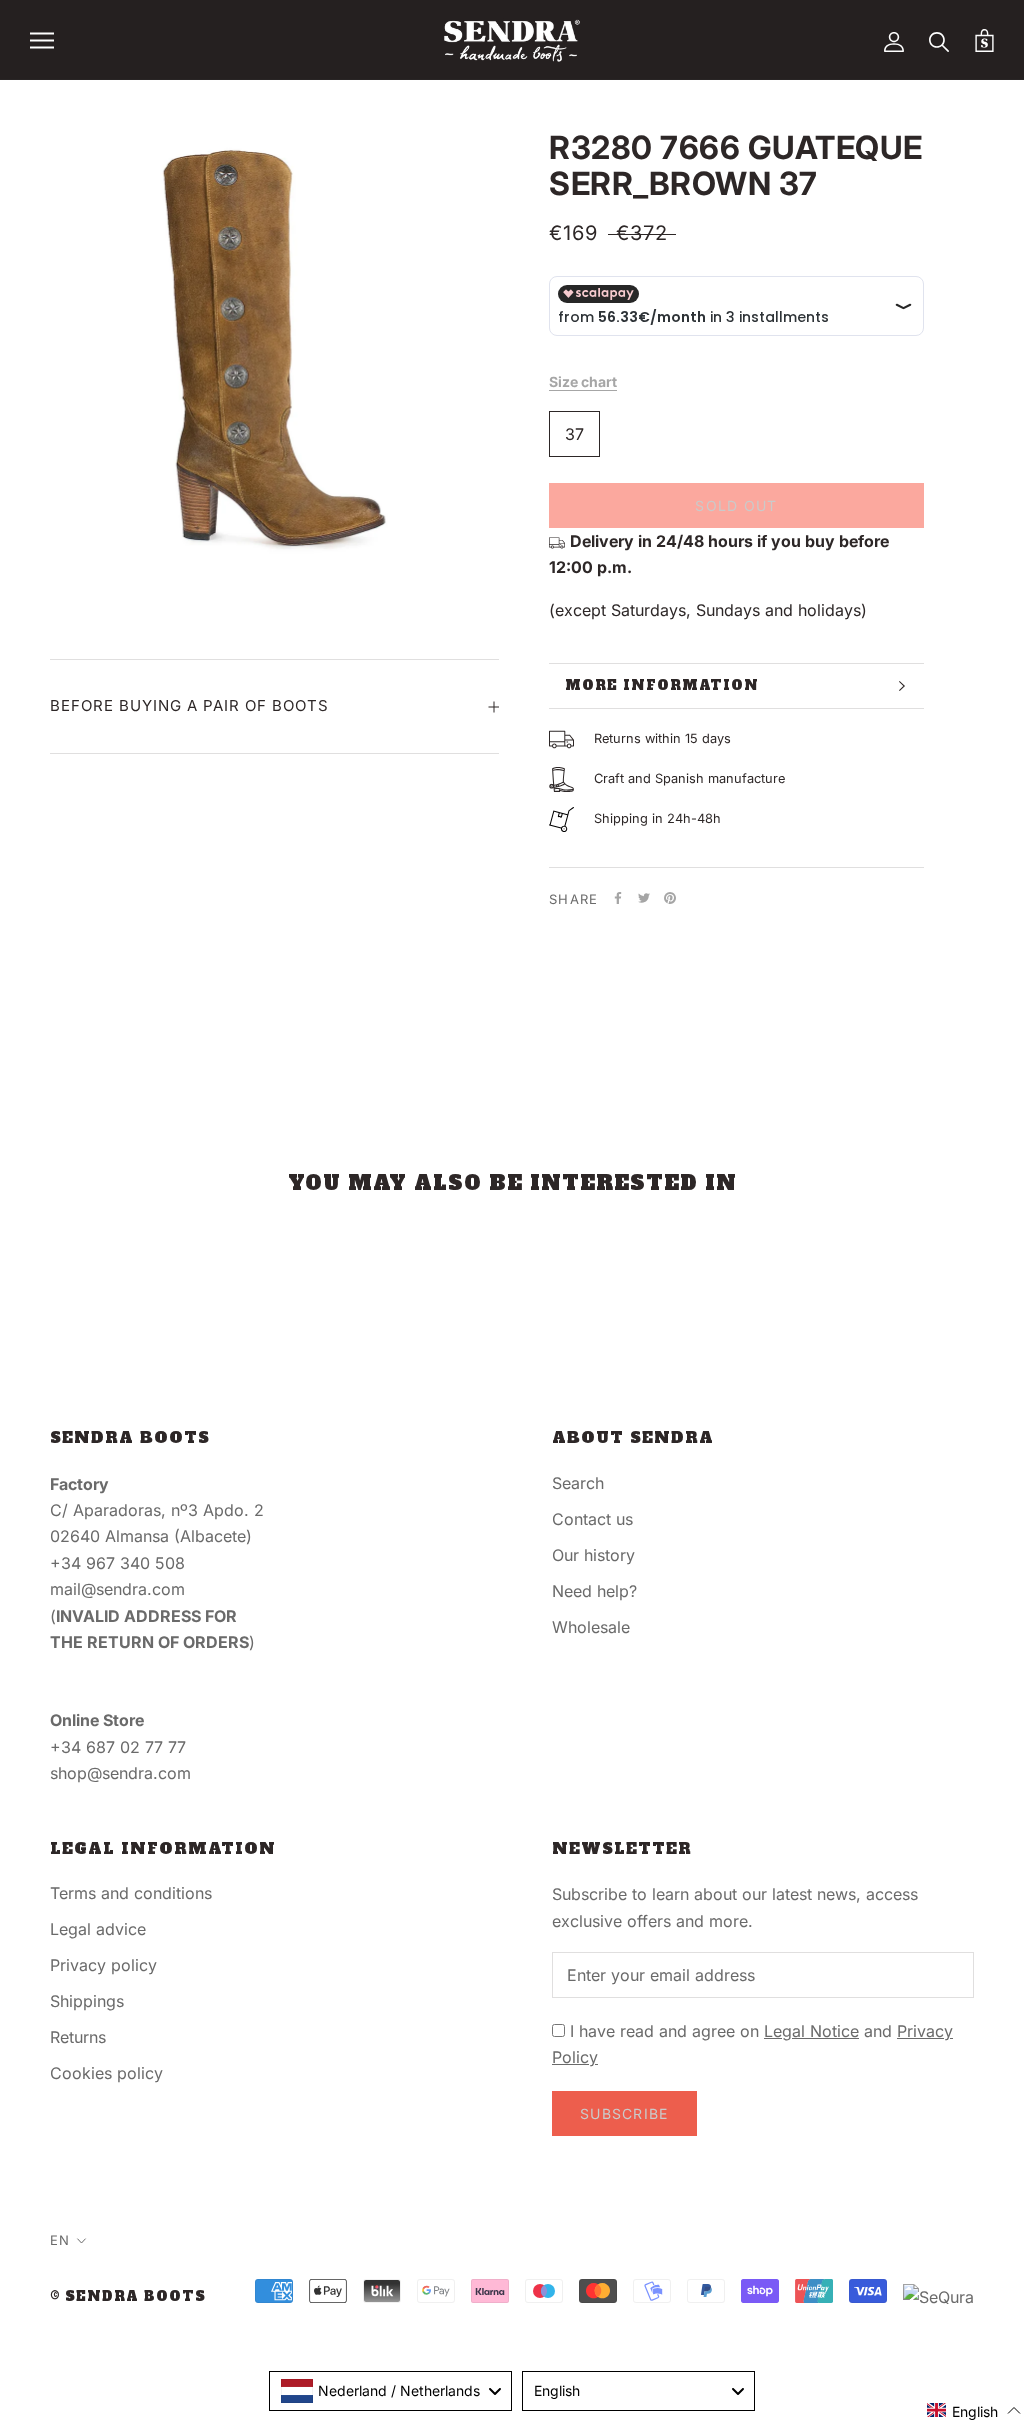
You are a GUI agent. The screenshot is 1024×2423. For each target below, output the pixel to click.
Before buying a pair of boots (189, 705)
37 (574, 434)
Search (578, 1483)
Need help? (594, 1591)
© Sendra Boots (128, 2296)
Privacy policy (103, 1965)
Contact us (592, 1519)
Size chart (583, 381)
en (60, 2240)
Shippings (87, 2001)
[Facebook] (618, 898)
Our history (593, 1555)
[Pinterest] (670, 898)
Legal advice (98, 1929)
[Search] (939, 40)
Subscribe (624, 2113)
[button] (974, 2410)
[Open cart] (984, 40)
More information (662, 685)
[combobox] (390, 2391)
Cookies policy (106, 2073)
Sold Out (736, 505)
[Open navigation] (42, 40)
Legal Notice (811, 2031)
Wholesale (591, 1627)
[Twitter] (644, 898)
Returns (78, 2037)
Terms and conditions (131, 1893)
